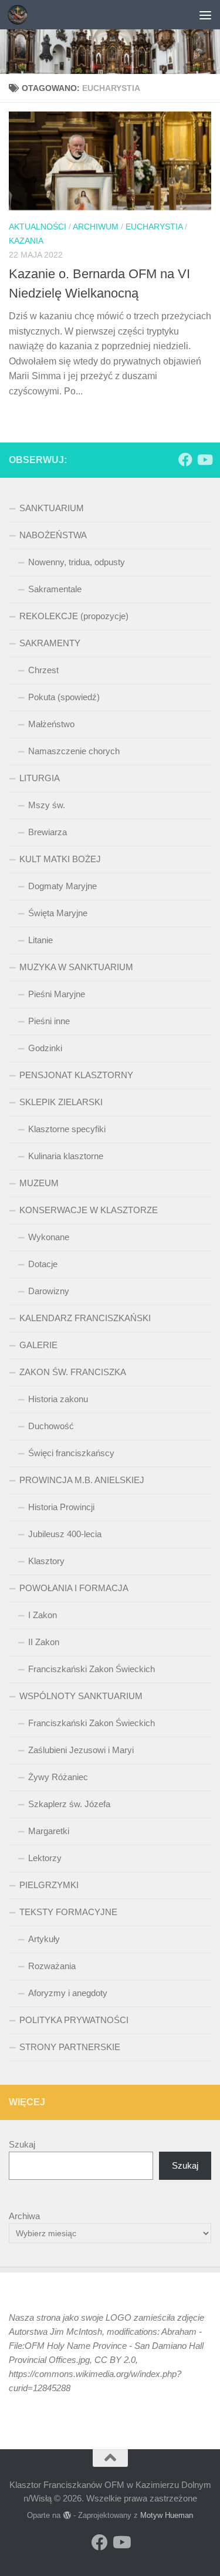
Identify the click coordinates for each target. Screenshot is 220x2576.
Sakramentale (55, 589)
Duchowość (51, 1426)
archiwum (96, 227)
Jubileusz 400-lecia (65, 1534)
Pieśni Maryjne (57, 994)
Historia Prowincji (61, 1507)
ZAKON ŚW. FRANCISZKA (73, 1372)
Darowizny (49, 1291)
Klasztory (46, 1561)
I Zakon (43, 1615)
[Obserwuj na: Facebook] (185, 460)
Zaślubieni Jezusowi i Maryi (81, 1750)
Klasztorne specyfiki (67, 1129)
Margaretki (49, 1831)
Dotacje (43, 1264)
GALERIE (38, 1345)
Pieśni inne (49, 1021)
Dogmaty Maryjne (62, 886)
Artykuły (44, 1939)
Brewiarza (48, 832)
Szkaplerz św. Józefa (69, 1804)
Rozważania (52, 1966)
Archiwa (24, 2216)
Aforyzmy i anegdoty (68, 1993)
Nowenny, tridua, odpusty (77, 562)
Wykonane (49, 1237)
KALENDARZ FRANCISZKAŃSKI (85, 1318)
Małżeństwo (51, 724)
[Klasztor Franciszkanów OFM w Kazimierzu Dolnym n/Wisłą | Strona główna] (21, 15)
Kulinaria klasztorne (66, 1156)
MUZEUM (39, 1183)
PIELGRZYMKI (49, 1885)
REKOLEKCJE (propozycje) (74, 616)
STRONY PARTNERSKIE (70, 2047)
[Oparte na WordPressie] (67, 2515)
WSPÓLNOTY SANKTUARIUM (81, 1696)
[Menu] (205, 15)
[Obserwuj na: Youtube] (204, 460)
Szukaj (22, 2144)
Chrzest (43, 670)
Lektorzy (45, 1858)
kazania (26, 241)
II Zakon (44, 1642)
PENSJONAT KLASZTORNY (76, 1075)
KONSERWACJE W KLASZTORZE (89, 1210)
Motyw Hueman (167, 2515)
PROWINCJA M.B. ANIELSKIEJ (82, 1480)
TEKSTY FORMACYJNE (68, 1912)
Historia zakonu (58, 1399)
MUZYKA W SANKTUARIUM (76, 967)
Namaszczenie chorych (74, 751)
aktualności (38, 227)
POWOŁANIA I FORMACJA (74, 1588)
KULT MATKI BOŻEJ (60, 859)
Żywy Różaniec (58, 1777)
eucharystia (154, 227)
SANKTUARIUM (52, 508)
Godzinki (45, 1048)
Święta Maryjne (58, 913)
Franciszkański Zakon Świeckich (92, 1669)
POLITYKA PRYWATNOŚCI (74, 2020)
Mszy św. (47, 805)
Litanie (40, 940)
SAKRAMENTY (50, 643)
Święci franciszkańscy (71, 1453)
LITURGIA (40, 778)
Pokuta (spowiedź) (64, 697)
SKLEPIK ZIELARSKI (61, 1102)
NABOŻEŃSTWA (53, 535)
